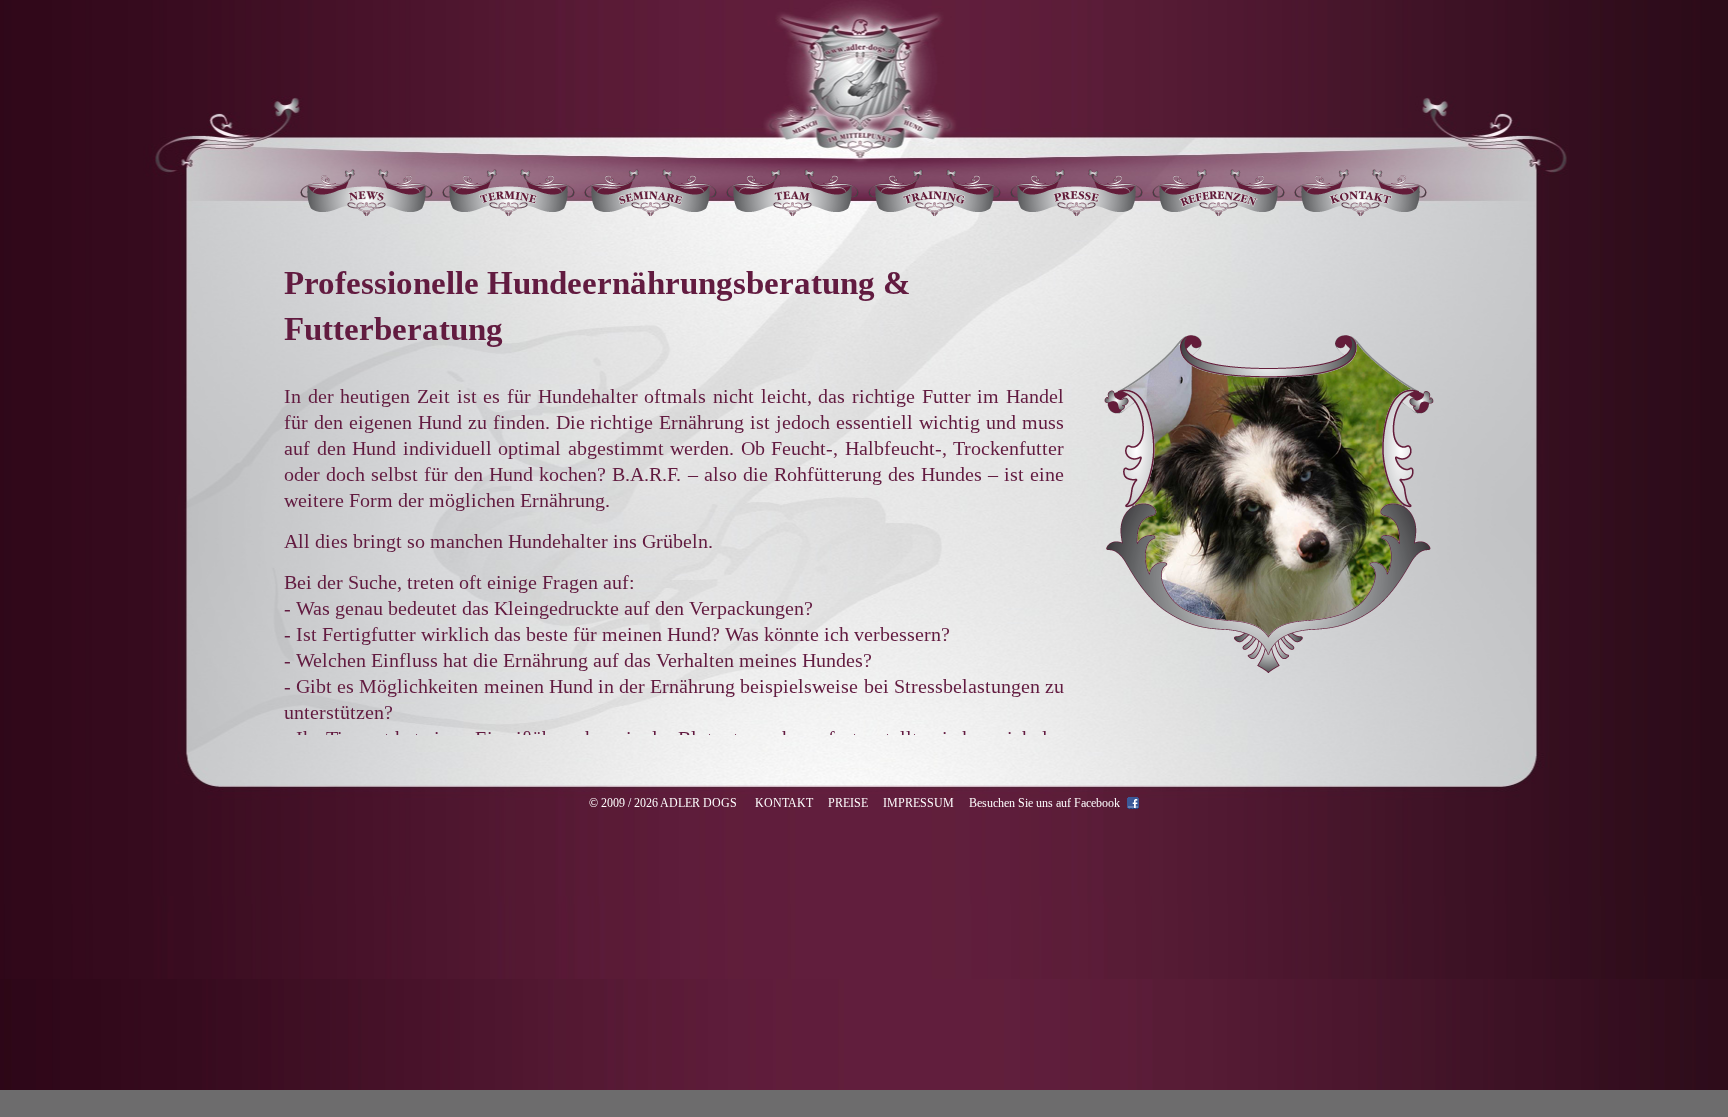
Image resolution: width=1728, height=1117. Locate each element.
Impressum (918, 803)
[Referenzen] (1219, 210)
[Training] (935, 210)
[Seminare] (651, 210)
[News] (367, 210)
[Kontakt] (1361, 210)
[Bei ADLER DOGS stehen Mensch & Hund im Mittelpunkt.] (859, 139)
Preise (848, 803)
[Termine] (509, 210)
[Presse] (1077, 210)
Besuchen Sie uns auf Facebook (1044, 803)
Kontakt (784, 803)
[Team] (793, 210)
